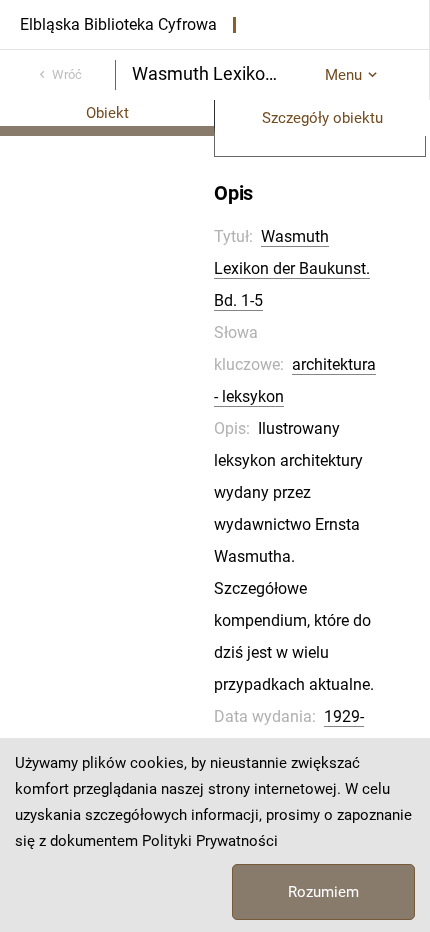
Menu (343, 75)
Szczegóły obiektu (322, 118)
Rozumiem (323, 892)
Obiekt (107, 113)
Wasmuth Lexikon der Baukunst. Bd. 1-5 (292, 268)
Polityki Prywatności (210, 841)
